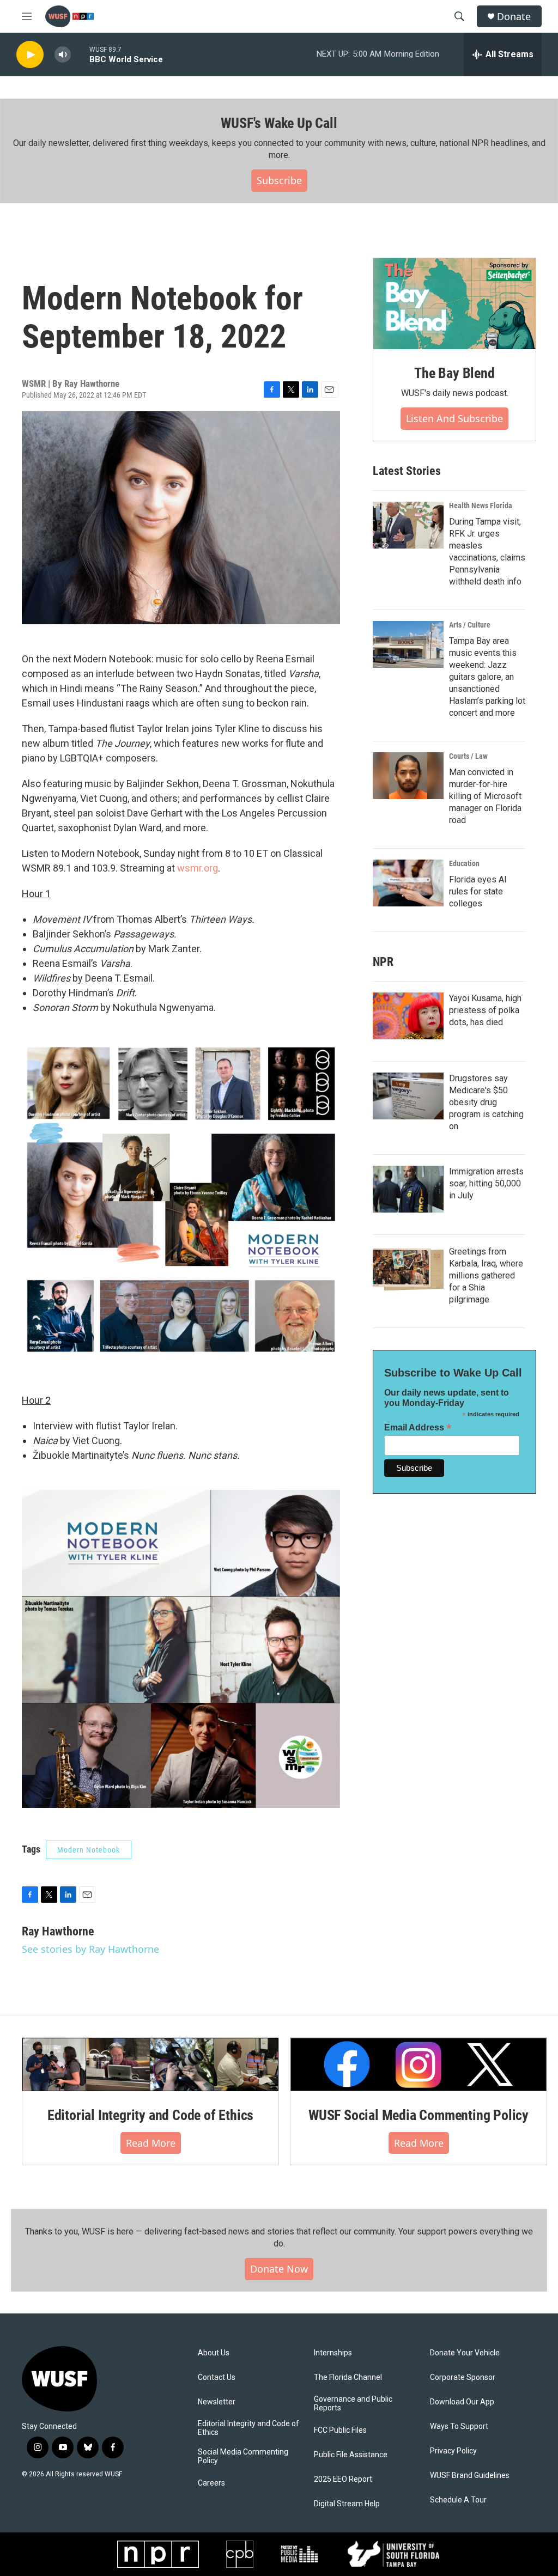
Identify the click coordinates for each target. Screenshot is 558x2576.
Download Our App (462, 2402)
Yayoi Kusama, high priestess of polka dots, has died (485, 1010)
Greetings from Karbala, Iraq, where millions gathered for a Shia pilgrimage (486, 1275)
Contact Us (217, 2377)
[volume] (63, 55)
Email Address (418, 1427)
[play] (30, 55)
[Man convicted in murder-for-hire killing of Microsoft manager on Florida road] (408, 776)
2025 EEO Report (343, 2479)
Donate (514, 17)
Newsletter (217, 2402)
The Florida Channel (348, 2377)
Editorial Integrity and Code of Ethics (150, 2115)
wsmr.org (198, 868)
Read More (151, 2143)
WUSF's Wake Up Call (279, 123)
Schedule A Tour (458, 2500)
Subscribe (279, 180)
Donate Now (279, 2269)
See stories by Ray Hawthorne (90, 1949)
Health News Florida (481, 506)
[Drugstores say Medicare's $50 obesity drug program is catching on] (408, 1096)
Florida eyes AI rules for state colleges (478, 891)
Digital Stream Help (347, 2504)
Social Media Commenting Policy (243, 2456)
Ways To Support (459, 2426)
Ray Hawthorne (92, 383)
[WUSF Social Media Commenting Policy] (418, 2065)
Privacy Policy (453, 2451)
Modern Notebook (89, 1850)
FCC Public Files (340, 2430)
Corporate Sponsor (463, 2377)
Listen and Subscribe (454, 418)
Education (464, 863)
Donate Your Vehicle (465, 2353)
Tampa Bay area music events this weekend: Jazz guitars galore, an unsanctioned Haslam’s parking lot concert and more (487, 677)
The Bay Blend (454, 373)
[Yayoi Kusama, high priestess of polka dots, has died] (408, 1016)
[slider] (80, 54)
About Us (214, 2353)
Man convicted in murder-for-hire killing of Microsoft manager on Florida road (485, 796)
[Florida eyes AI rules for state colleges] (408, 883)
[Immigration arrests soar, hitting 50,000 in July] (408, 1189)
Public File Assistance (351, 2455)
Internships (333, 2353)
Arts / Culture (470, 625)
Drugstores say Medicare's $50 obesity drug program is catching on (486, 1102)
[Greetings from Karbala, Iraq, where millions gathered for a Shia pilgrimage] (408, 1269)
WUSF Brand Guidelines (470, 2475)
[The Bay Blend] (454, 304)
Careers (211, 2483)
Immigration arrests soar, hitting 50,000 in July (486, 1183)
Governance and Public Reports (353, 2404)
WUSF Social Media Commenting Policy (418, 2115)
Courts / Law (468, 756)
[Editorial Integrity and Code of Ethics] (150, 2065)
